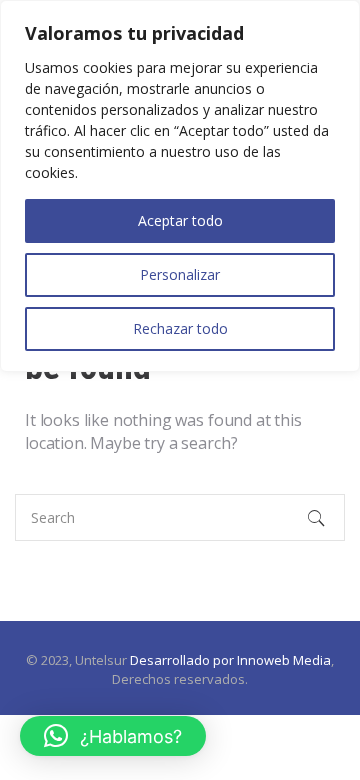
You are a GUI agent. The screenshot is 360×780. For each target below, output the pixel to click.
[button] (113, 736)
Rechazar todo (180, 328)
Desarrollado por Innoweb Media (230, 660)
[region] (180, 186)
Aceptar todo (180, 220)
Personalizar (180, 274)
